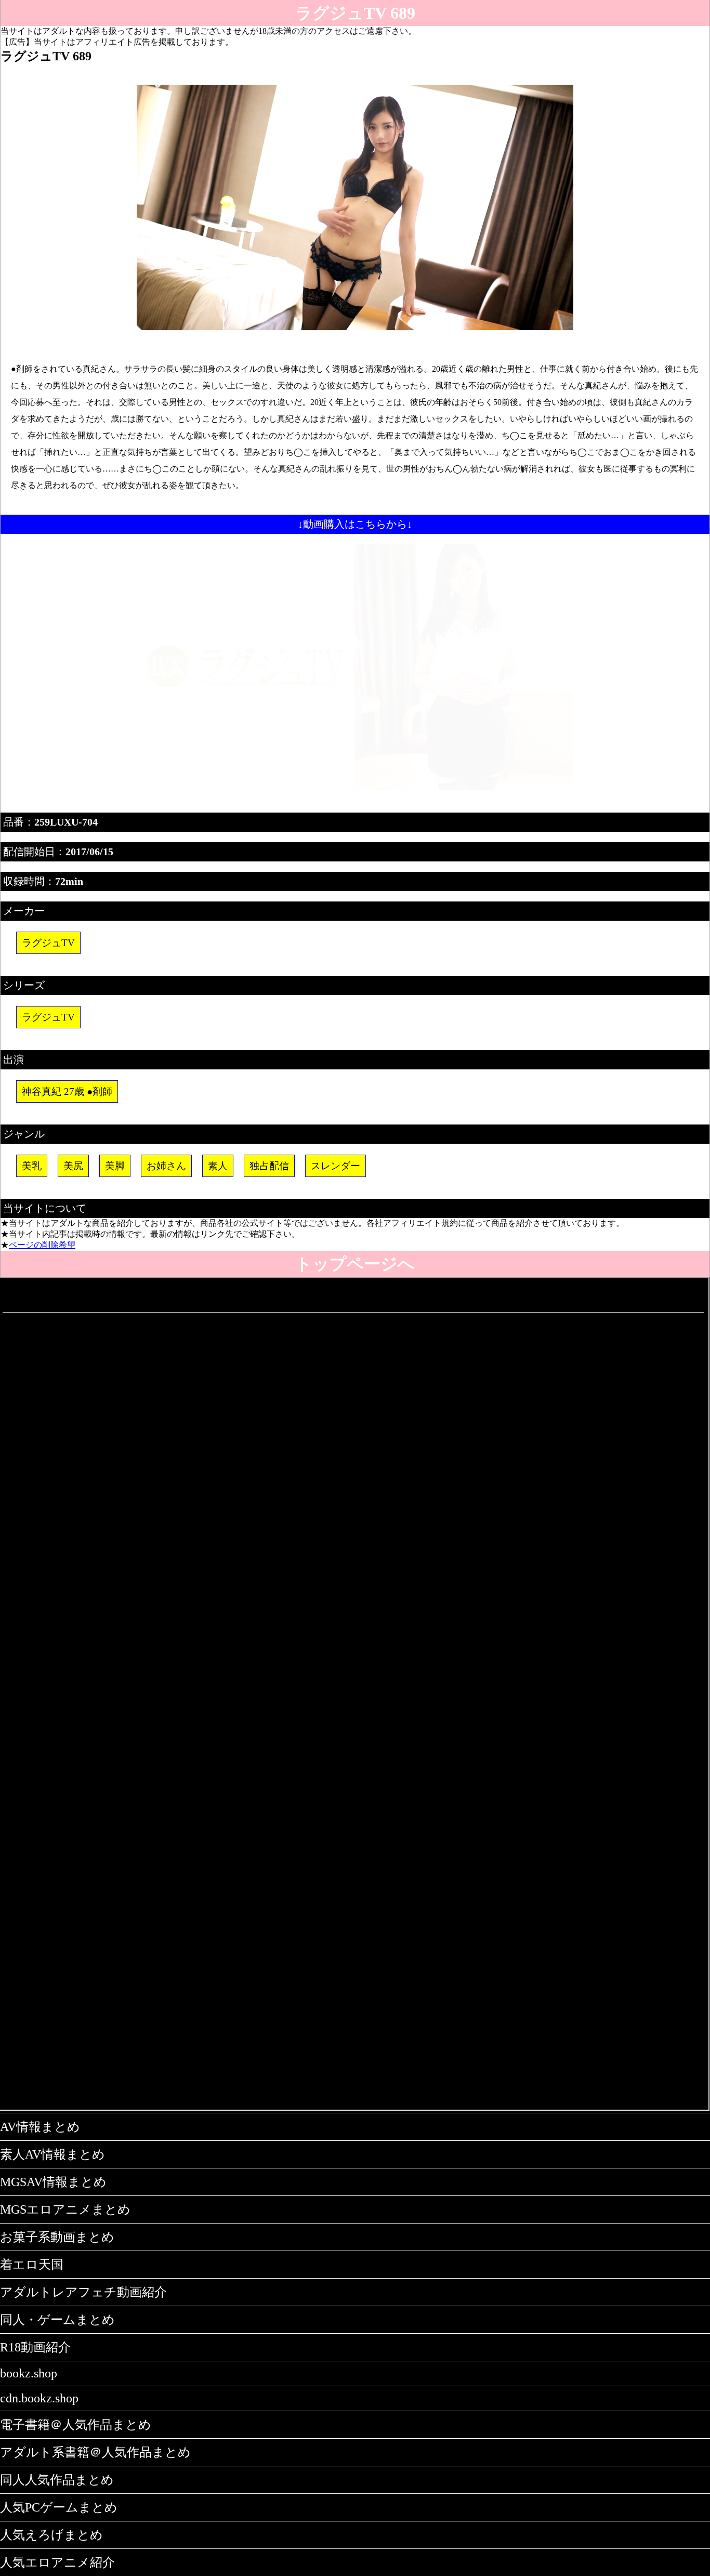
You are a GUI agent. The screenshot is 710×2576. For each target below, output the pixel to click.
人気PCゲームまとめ (59, 2507)
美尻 (73, 1166)
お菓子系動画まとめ (57, 2237)
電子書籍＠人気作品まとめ (76, 2425)
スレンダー (336, 1166)
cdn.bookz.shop (39, 2398)
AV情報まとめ (40, 2127)
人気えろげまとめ (51, 2535)
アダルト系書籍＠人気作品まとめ (95, 2452)
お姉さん (166, 1166)
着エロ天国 (32, 2265)
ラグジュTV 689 (355, 13)
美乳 (32, 1166)
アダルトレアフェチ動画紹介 (83, 2292)
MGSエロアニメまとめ (65, 2209)
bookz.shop (29, 2373)
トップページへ (355, 1264)
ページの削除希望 (42, 1245)
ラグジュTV (48, 943)
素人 (218, 1166)
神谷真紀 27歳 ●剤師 (67, 1091)
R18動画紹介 (35, 2347)
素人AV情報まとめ (52, 2154)
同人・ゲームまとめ (57, 2320)
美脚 (115, 1166)
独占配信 (269, 1166)
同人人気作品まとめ (57, 2480)
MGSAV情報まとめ (53, 2182)
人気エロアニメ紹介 (57, 2562)
